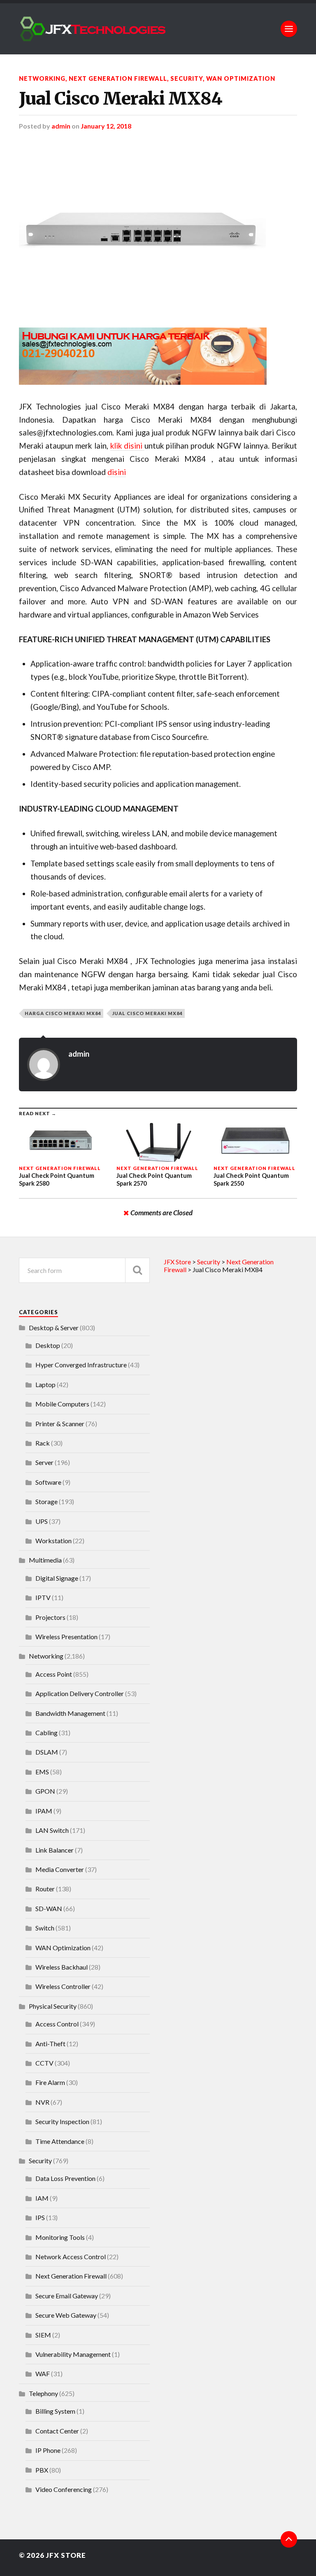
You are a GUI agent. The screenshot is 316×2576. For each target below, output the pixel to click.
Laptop (45, 1384)
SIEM (43, 2335)
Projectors (50, 1617)
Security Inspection (62, 2121)
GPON (45, 1791)
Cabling (46, 1733)
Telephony (43, 2393)
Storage (46, 1501)
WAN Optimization (241, 78)
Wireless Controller (63, 1986)
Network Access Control (71, 2257)
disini (117, 472)
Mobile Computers (62, 1404)
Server (44, 1462)
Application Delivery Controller (80, 1693)
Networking (42, 78)
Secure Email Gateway (67, 2296)
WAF (43, 2374)
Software (48, 1482)
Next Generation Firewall (118, 78)
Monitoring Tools (60, 2237)
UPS (42, 1521)
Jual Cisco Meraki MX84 (121, 98)
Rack (43, 1443)
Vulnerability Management (73, 2354)
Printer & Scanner (60, 1424)
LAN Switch (52, 1830)
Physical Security (53, 2006)
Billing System (55, 2411)
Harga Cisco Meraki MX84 (63, 1013)
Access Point (54, 1674)
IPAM (44, 1811)
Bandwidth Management (70, 1713)
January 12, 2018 (106, 126)
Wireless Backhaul (62, 1967)
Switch (45, 1928)
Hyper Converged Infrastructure (81, 1365)
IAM (42, 2198)
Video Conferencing (64, 2489)
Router (45, 1889)
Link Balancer (55, 1850)
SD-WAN (49, 1908)
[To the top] (289, 2539)
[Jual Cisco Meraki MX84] (158, 229)
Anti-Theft (50, 2044)
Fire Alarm (50, 2082)
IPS (40, 2217)
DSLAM (47, 1752)
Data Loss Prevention (65, 2178)
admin (61, 126)
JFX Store (66, 2555)
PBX (42, 2470)
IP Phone (48, 2450)
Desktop (48, 1345)
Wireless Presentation (66, 1637)
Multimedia (45, 1560)
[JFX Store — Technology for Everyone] (158, 29)
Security (187, 78)
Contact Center (57, 2431)
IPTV (43, 1597)
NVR (42, 2102)
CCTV (44, 2063)
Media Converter (60, 1869)
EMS (42, 1772)
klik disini (127, 446)
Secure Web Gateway (66, 2315)
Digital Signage (57, 1578)
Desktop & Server (54, 1328)
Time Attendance (60, 2141)
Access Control (57, 2024)
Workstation (53, 1541)
